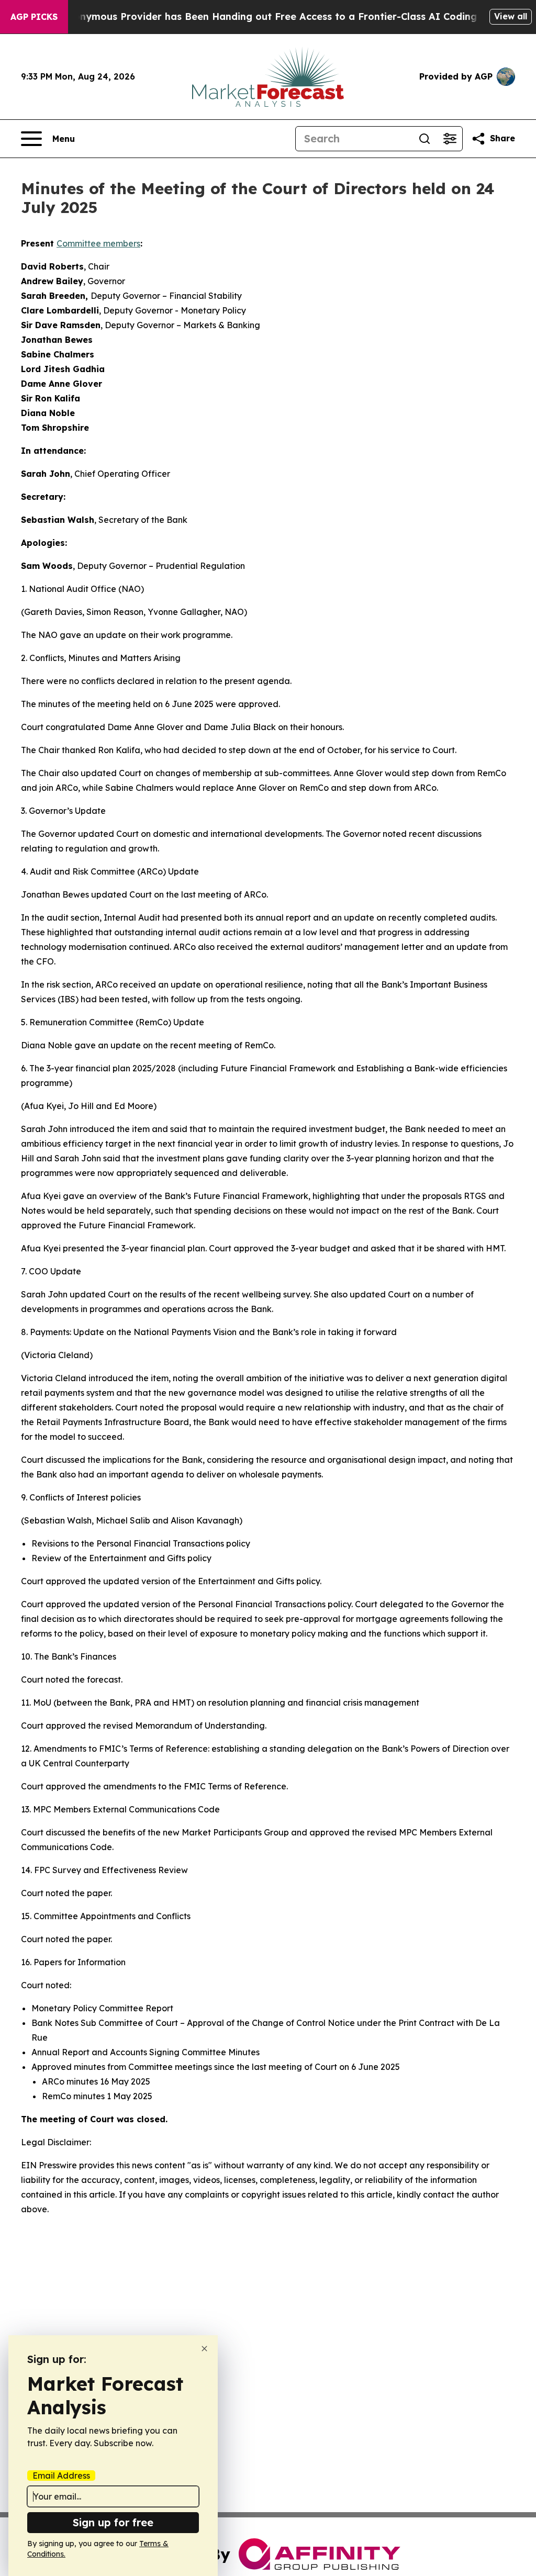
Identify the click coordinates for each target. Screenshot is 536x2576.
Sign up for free (113, 2522)
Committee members (98, 243)
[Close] (204, 2349)
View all (511, 16)
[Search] (425, 139)
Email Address (61, 2476)
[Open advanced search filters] (450, 139)
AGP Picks (34, 17)
